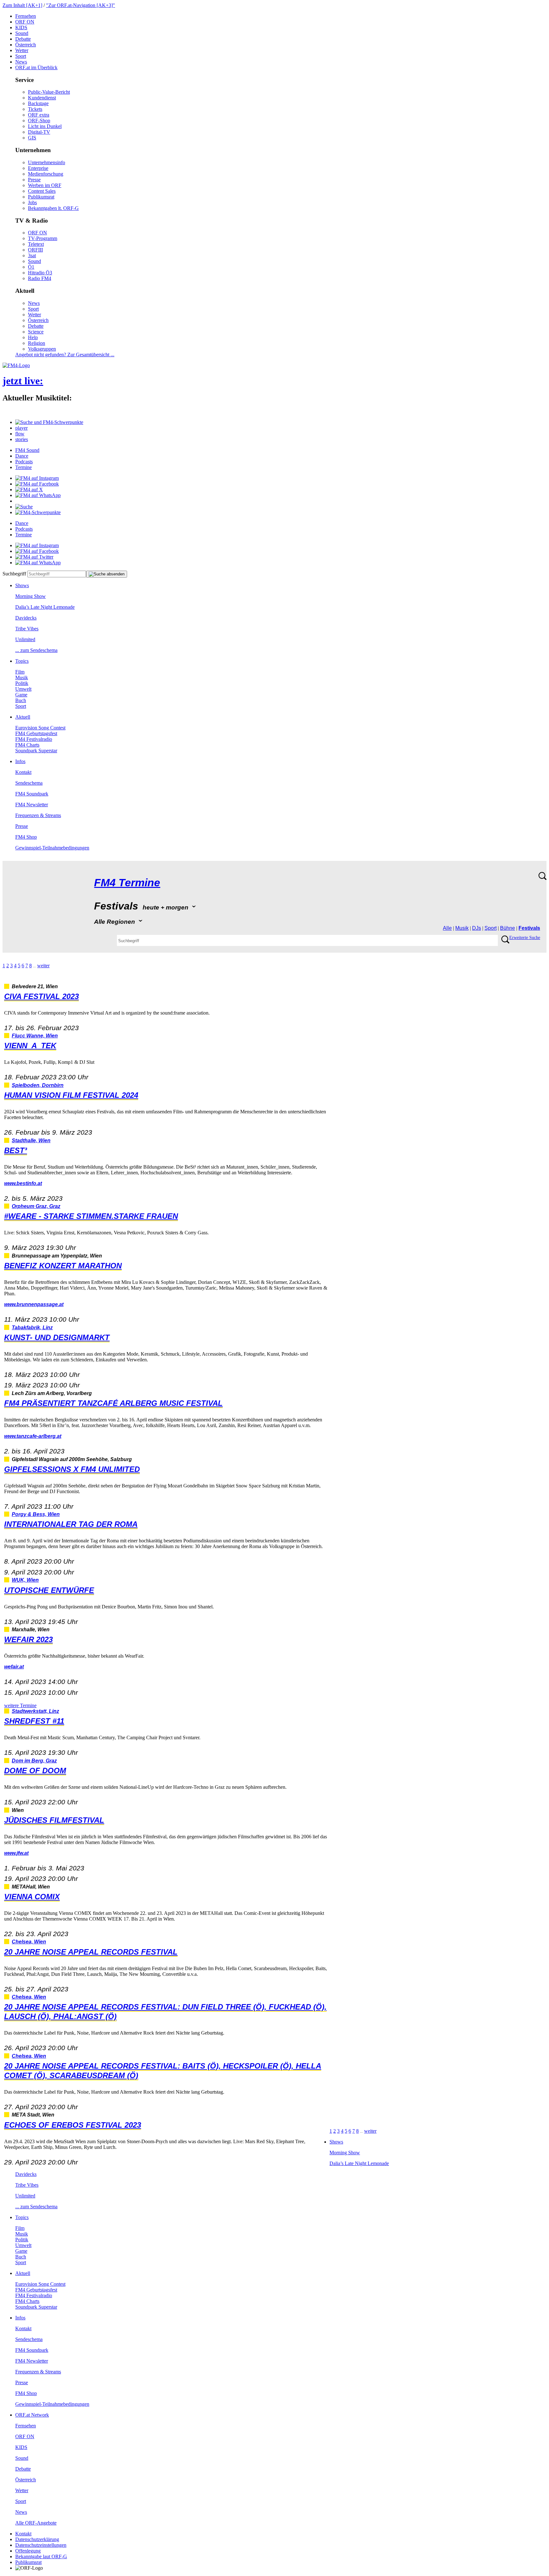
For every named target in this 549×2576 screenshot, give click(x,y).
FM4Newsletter (32, 805)
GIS (32, 138)
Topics (22, 661)
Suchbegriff (14, 574)
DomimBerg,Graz (34, 1761)
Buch (21, 700)
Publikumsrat (41, 197)
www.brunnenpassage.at (34, 1304)
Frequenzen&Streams (38, 815)
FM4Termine (127, 883)
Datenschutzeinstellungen (41, 2545)
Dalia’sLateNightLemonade (45, 607)
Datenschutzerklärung (37, 2539)
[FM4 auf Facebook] (37, 484)
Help (33, 337)
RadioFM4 (40, 278)
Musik (22, 678)
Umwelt (23, 689)
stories (22, 439)
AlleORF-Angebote (36, 2523)
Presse (34, 180)
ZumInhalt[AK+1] (22, 5)
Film (20, 672)
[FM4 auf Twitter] (34, 557)
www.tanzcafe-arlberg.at (33, 1436)
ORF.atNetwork (32, 2415)
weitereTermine (20, 1705)
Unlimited (25, 639)
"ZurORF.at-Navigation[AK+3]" (81, 5)
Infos (20, 761)
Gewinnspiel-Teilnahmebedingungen (52, 848)
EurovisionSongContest (40, 728)
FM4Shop (26, 837)
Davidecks (26, 618)
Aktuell (23, 717)
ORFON (25, 22)
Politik (22, 683)
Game (21, 695)
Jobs (32, 202)
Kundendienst (42, 98)
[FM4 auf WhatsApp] (38, 495)
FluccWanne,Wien (35, 1036)
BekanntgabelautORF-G (41, 2556)
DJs (477, 928)
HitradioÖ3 (40, 273)
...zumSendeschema (36, 650)
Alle (447, 928)
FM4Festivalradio (34, 739)
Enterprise (38, 168)
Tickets (35, 109)
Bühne (508, 928)
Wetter (22, 50)
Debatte (23, 39)
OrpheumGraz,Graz (36, 1206)
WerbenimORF (45, 185)
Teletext (36, 244)
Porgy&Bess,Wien (36, 1514)
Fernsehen (26, 16)
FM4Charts (27, 745)
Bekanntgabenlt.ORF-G (53, 208)
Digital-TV (39, 132)
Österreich (26, 45)
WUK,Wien (25, 1580)
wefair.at (14, 1667)
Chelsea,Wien (29, 1942)
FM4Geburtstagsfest (36, 733)
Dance (22, 456)
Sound (22, 33)
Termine (24, 467)
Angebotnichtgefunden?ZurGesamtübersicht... (65, 355)
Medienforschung (46, 174)
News (21, 62)
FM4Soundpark (32, 794)
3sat (32, 255)
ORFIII (35, 250)
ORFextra (39, 115)
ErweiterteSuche (525, 938)
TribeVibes (27, 629)
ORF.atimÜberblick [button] (36, 67)
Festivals (529, 928)
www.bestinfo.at (23, 1183)
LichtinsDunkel (45, 126)
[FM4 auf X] (29, 490)
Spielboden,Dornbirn (38, 1085)
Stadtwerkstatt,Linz (35, 1711)
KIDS (21, 27)
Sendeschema (29, 783)
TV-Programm (43, 238)
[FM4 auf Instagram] (37, 478)
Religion (37, 343)
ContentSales (42, 191)
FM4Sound (27, 450)
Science (36, 332)
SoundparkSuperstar (36, 751)
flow (20, 434)
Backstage (38, 103)
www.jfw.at (16, 1853)
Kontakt (23, 772)
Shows (22, 585)
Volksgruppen (42, 349)
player (21, 428)
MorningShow (30, 596)
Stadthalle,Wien (31, 1140)
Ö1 (31, 267)
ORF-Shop (39, 121)
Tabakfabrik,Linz (32, 1328)
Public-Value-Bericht (49, 92)
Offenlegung (28, 2551)
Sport (21, 56)
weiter (43, 966)
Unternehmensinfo (47, 162)
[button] (49, 422)
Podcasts (24, 462)
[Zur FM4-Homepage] (16, 365)
